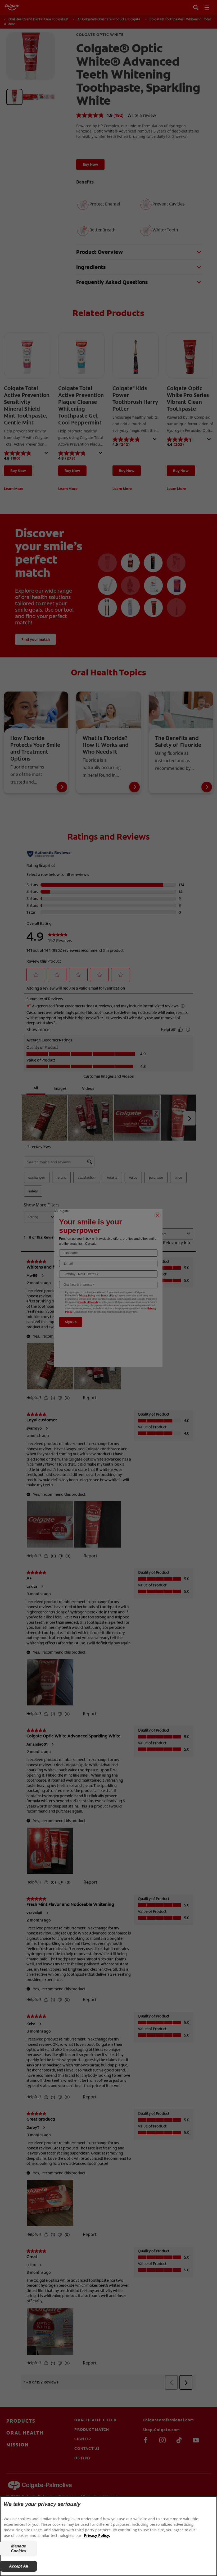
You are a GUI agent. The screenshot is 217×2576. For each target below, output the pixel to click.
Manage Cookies (19, 2548)
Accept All (19, 2566)
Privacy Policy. (97, 2535)
